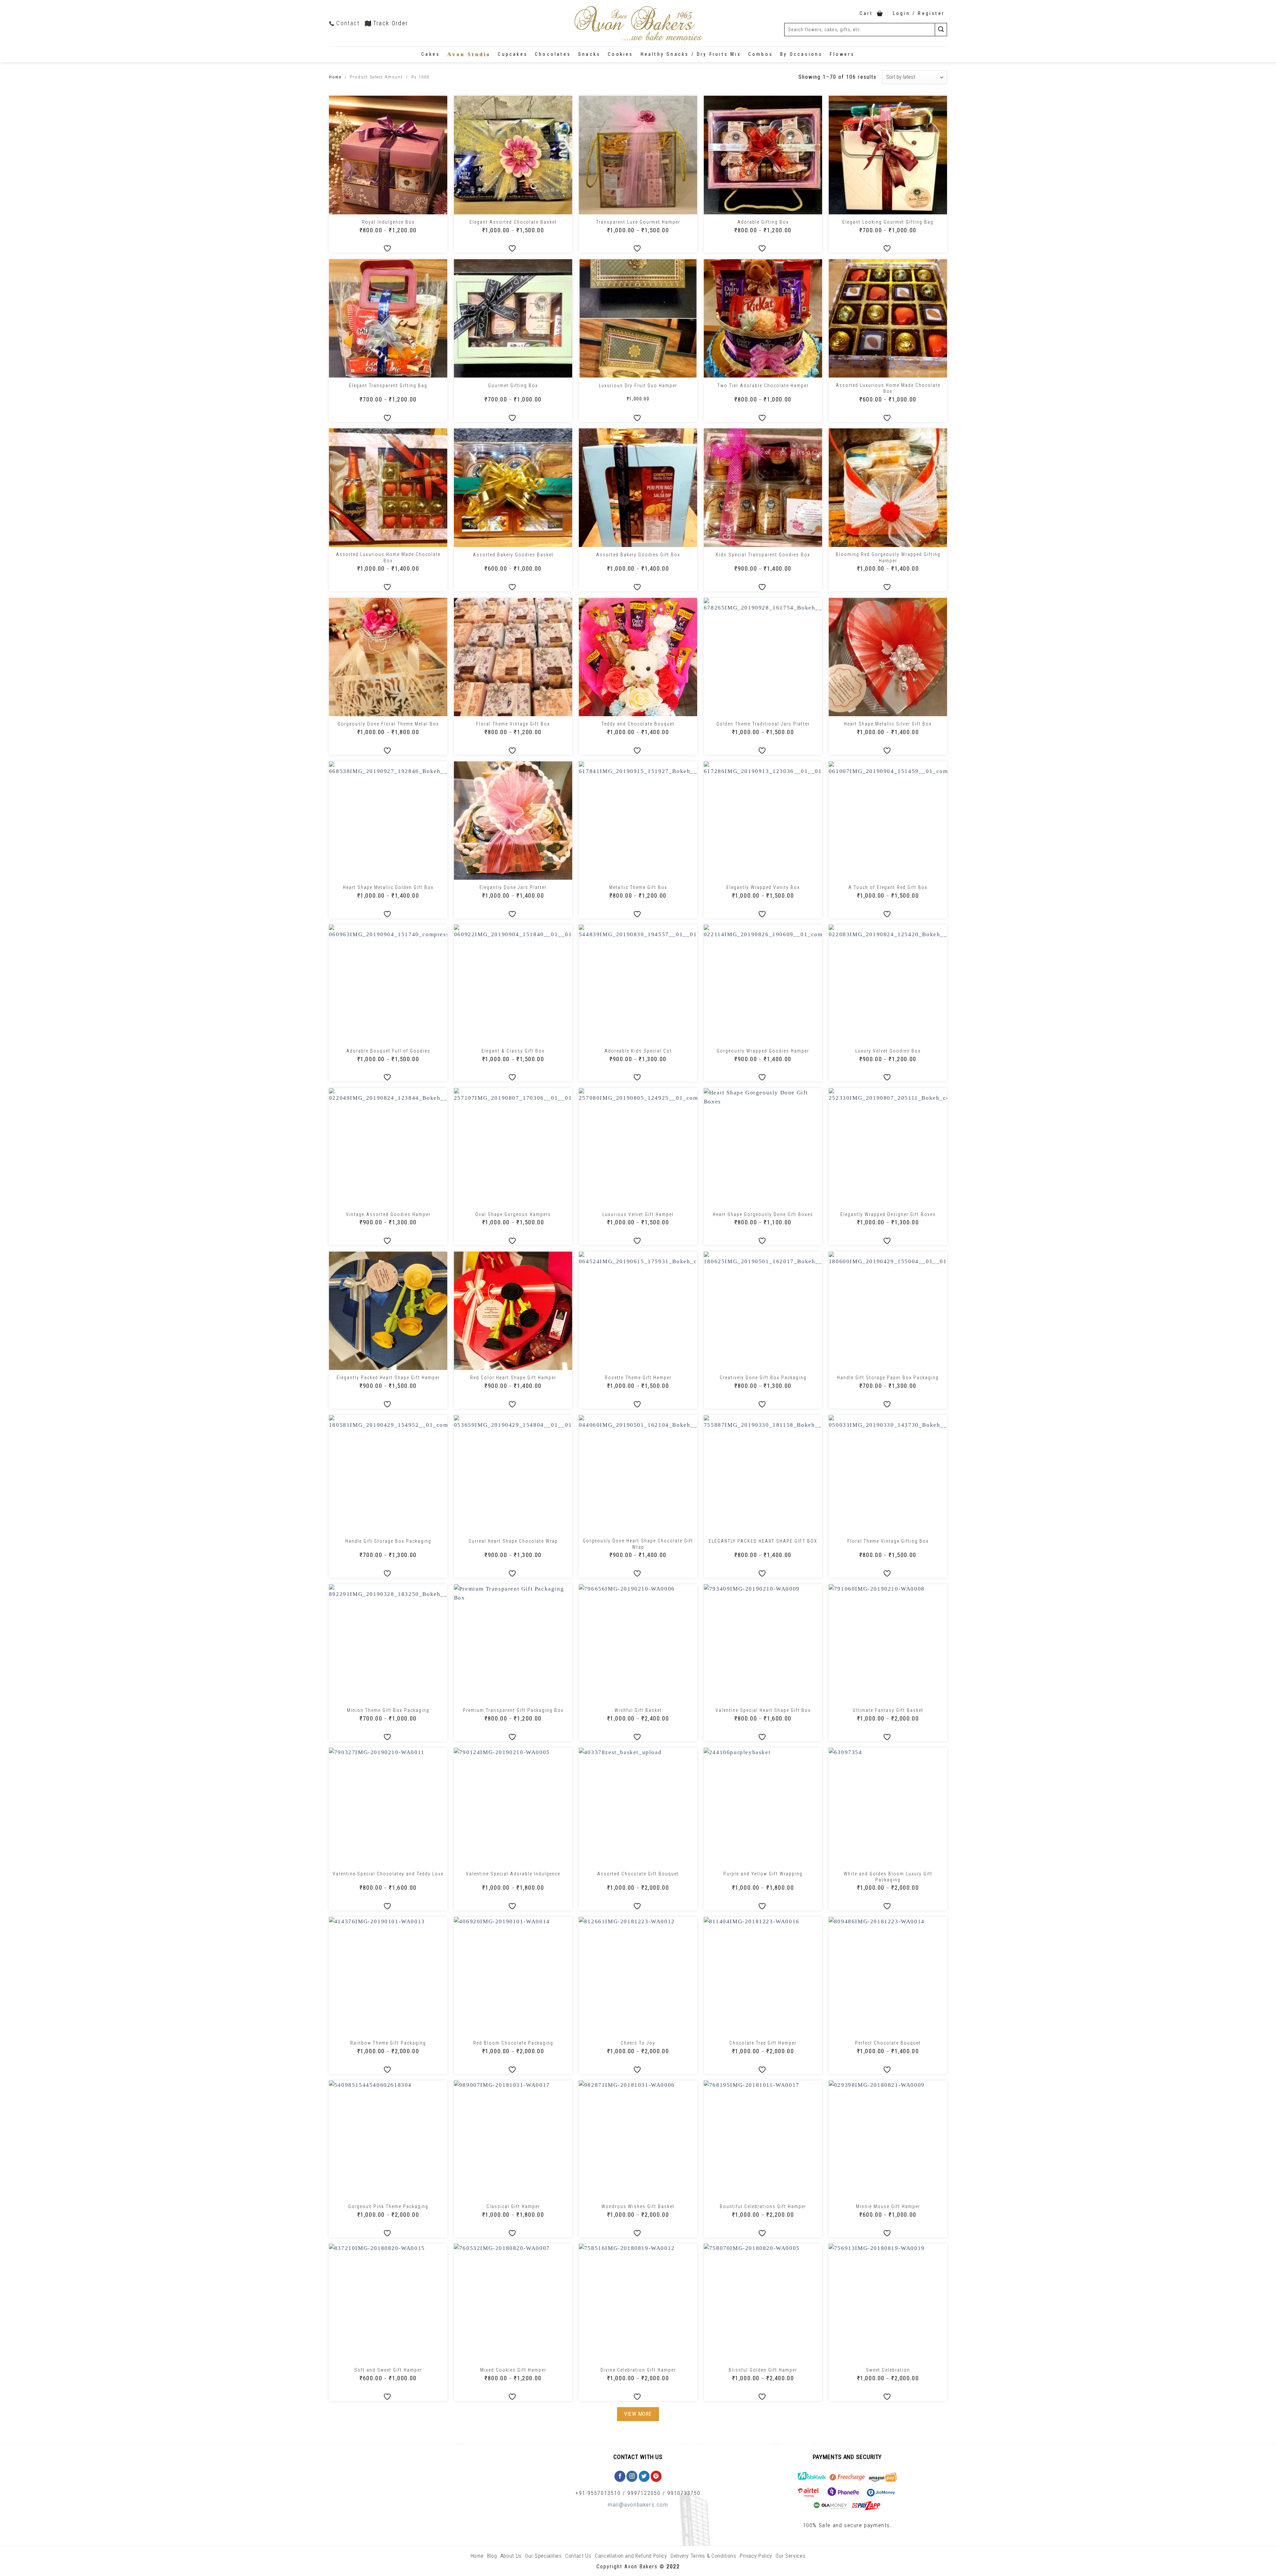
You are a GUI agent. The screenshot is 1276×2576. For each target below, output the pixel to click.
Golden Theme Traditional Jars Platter (763, 724)
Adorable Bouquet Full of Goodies (388, 1051)
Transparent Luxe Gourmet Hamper (638, 222)
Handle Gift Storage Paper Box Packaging (888, 1378)
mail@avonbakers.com (638, 2505)
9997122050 (644, 2493)
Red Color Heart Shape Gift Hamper (513, 1378)
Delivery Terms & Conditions (703, 2556)
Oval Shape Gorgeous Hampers (513, 1214)
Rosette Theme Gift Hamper (638, 1378)
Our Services (791, 2556)
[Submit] (941, 29)
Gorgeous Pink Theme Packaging (388, 2206)
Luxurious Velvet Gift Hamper (638, 1214)
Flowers (842, 54)
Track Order (391, 23)
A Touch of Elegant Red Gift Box (888, 887)
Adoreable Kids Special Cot (638, 1051)
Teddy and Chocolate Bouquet (638, 724)
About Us (511, 2556)
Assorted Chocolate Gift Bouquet (638, 1874)
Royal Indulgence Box (388, 222)
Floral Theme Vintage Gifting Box (888, 1541)
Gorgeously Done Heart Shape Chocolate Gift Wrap (638, 1544)
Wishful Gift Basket (638, 1710)
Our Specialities (543, 2556)
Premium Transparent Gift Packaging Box (513, 1710)
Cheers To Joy (638, 2043)
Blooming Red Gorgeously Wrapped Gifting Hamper (888, 557)
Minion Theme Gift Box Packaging (388, 1710)
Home (335, 77)
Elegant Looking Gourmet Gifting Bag (888, 222)
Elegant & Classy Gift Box (513, 1051)
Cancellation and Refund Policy (631, 2556)
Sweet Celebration (888, 2370)
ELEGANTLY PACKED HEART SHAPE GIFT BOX (763, 1541)
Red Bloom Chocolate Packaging (513, 2043)
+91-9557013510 (598, 2493)
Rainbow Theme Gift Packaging (388, 2043)
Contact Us (578, 2556)
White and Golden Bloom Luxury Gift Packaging (888, 1877)
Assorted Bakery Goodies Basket (513, 555)
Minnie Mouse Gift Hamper (888, 2206)
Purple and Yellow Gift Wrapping (763, 1874)
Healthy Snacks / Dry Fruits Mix (691, 54)
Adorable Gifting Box (763, 222)
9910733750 (684, 2493)
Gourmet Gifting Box (513, 386)
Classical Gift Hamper (513, 2206)
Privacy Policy (756, 2556)
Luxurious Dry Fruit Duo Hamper (638, 386)
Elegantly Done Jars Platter (513, 887)
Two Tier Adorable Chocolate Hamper (763, 386)
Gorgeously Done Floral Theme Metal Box (388, 724)
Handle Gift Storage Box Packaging (388, 1541)
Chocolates (553, 54)
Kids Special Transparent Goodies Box (763, 555)
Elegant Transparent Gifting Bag (388, 386)
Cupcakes (513, 54)
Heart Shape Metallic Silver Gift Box (888, 724)
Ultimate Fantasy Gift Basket (888, 1710)
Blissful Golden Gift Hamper (763, 2370)
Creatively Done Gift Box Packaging (763, 1378)
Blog (492, 2556)
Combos (761, 54)
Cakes (431, 54)
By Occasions (801, 54)
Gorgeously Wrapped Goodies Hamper (763, 1051)
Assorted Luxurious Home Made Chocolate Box (888, 388)
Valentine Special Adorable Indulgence (513, 1874)
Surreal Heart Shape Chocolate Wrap (513, 1541)
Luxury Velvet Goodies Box (888, 1051)
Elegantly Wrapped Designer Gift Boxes (888, 1214)
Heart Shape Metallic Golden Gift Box (388, 887)
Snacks (589, 54)
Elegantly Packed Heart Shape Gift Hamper (388, 1378)
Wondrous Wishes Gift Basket (638, 2206)
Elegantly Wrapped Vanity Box (763, 887)
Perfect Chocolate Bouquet (888, 2043)
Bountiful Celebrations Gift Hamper (763, 2206)
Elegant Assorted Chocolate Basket (513, 222)
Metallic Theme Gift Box (638, 887)
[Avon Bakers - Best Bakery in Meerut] (638, 23)
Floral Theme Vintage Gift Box (513, 724)
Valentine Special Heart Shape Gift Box (763, 1710)
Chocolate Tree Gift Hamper (763, 2043)
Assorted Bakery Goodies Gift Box (638, 555)
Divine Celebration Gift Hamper (638, 2370)
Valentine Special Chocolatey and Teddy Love (388, 1874)
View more (638, 2414)
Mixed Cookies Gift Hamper (513, 2370)
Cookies (620, 54)
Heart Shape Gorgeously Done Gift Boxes (763, 1214)
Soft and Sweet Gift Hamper (388, 2370)
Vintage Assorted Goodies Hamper (388, 1214)
